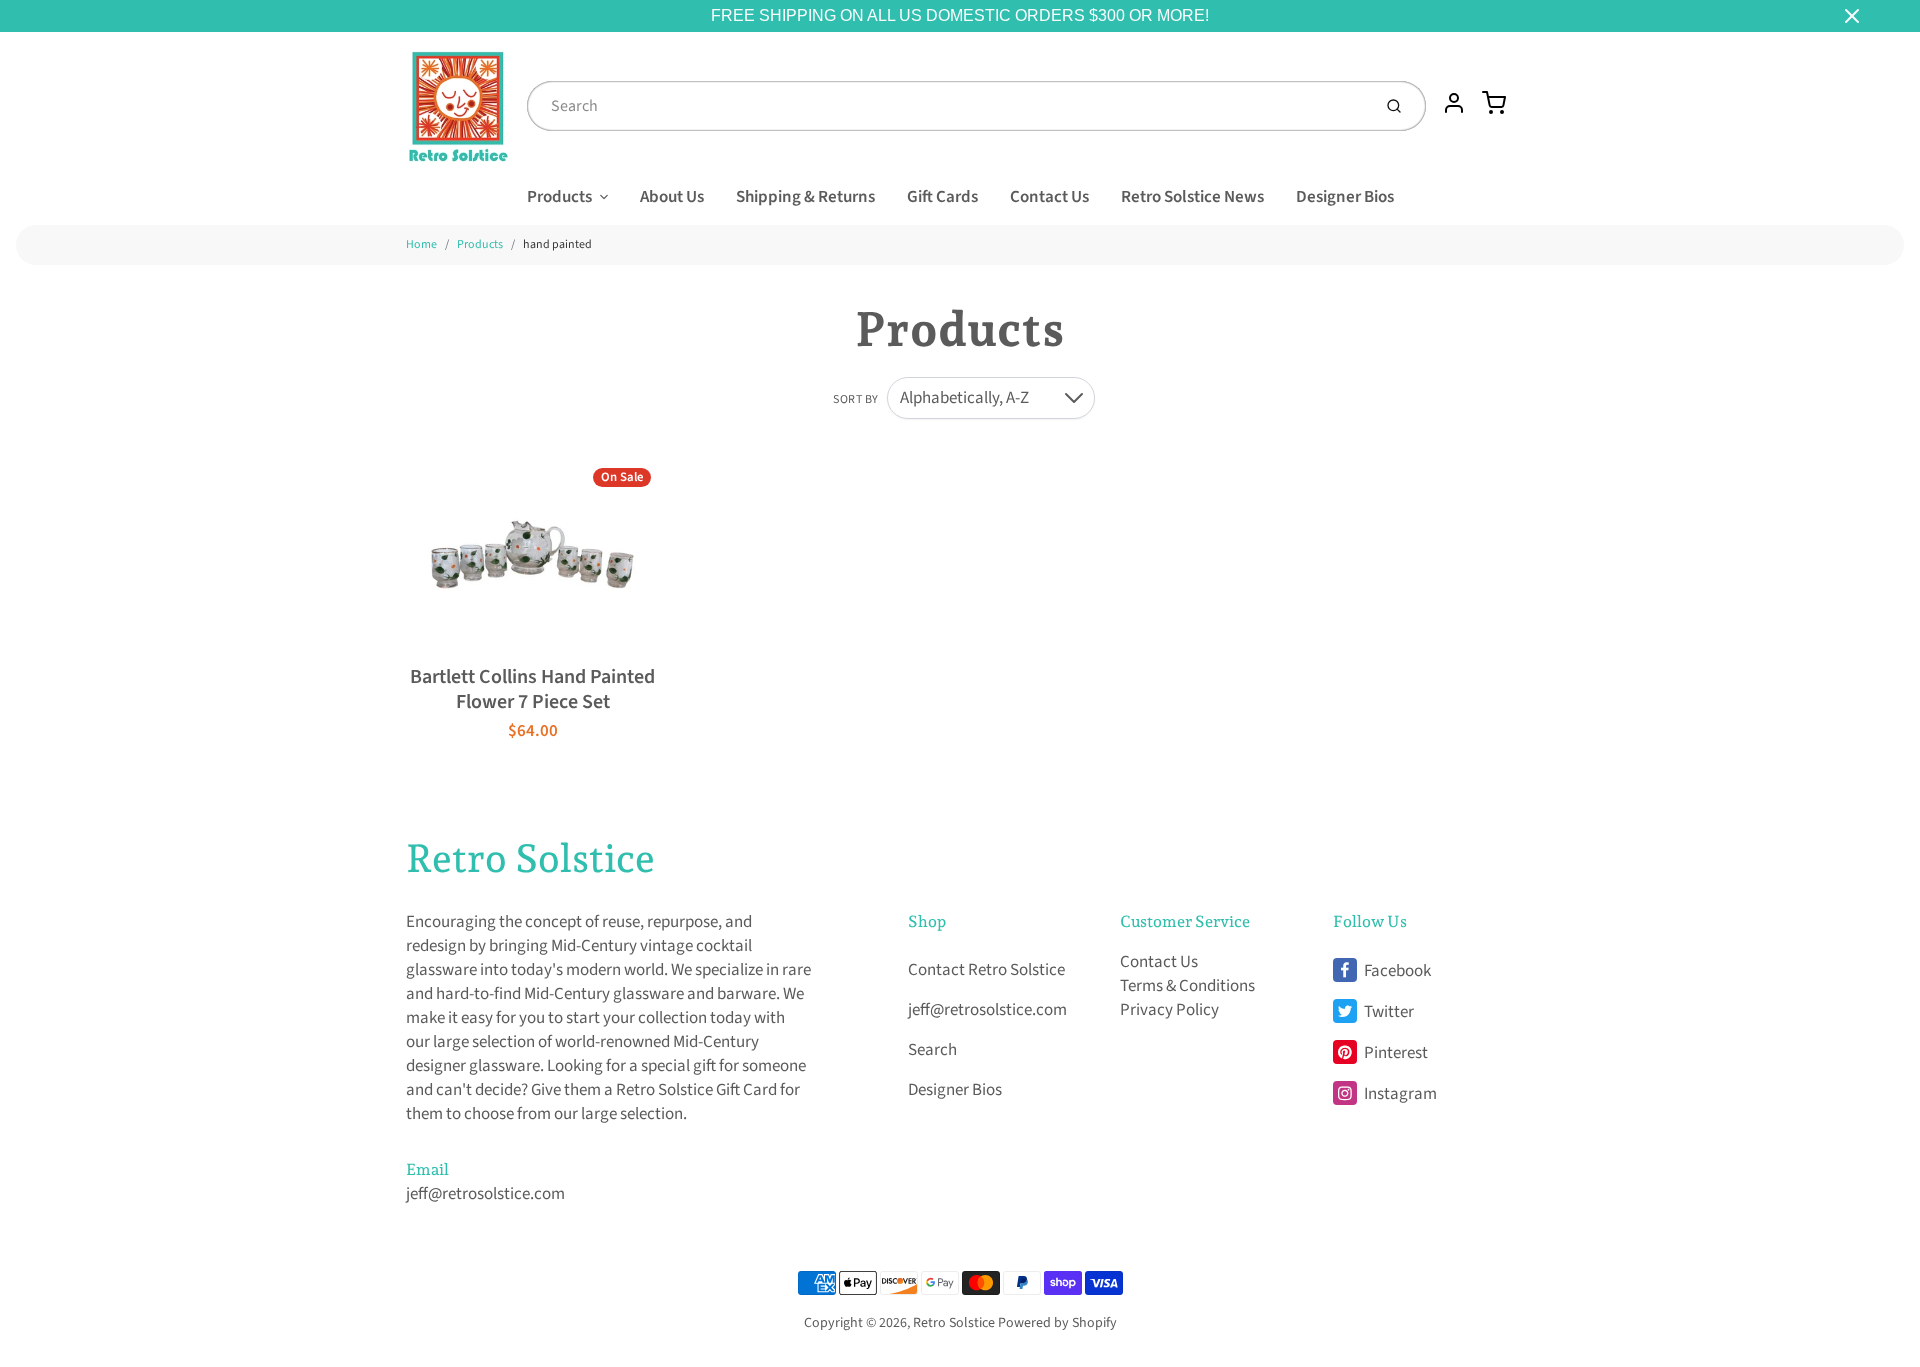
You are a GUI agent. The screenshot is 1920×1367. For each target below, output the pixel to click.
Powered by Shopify (1057, 1323)
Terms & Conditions (1187, 986)
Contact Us (1049, 197)
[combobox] (947, 106)
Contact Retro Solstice (986, 970)
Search (932, 1050)
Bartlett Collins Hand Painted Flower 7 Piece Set (532, 689)
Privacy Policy (1169, 1010)
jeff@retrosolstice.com (485, 1194)
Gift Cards (942, 197)
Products (559, 197)
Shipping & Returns (805, 197)
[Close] (1852, 16)
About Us (672, 197)
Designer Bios (1345, 197)
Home (421, 244)
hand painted (557, 244)
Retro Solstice (530, 858)
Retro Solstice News (1192, 197)
